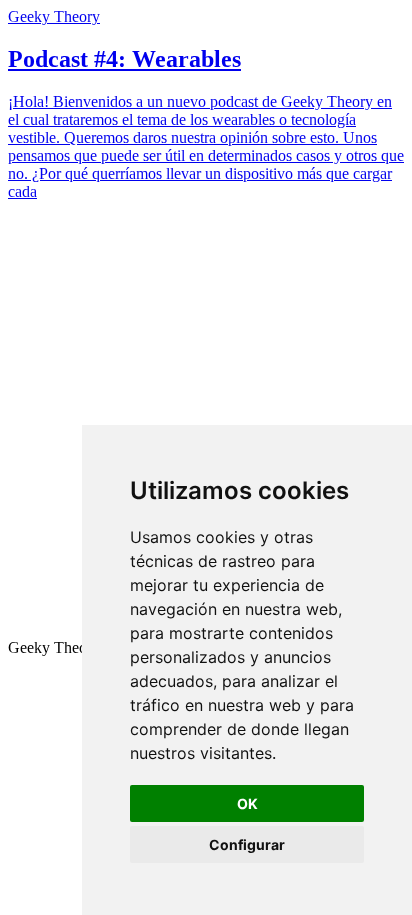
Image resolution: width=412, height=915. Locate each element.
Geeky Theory (54, 16)
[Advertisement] (206, 423)
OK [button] (247, 803)
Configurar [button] (247, 844)
